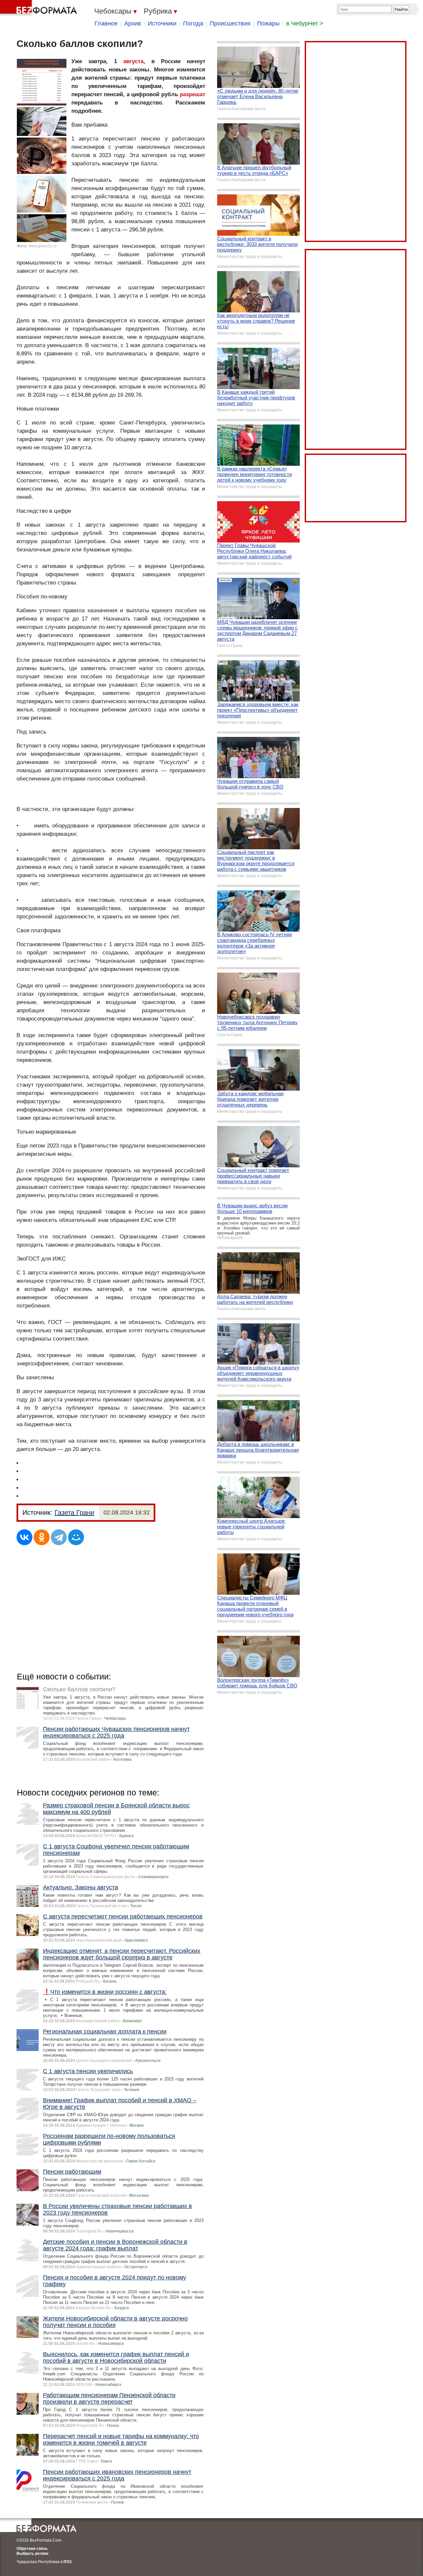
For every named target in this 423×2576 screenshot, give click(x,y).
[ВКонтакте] (24, 1537)
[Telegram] (59, 1537)
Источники (162, 23)
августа (133, 61)
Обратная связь (32, 2549)
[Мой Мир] (76, 1537)
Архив (133, 23)
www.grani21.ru (42, 246)
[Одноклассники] (42, 1537)
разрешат (192, 94)
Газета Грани (74, 1512)
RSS (68, 2562)
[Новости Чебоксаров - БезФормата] (40, 8)
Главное (106, 23)
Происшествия (230, 23)
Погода (193, 23)
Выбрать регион (32, 2554)
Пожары (268, 23)
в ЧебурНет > (305, 23)
